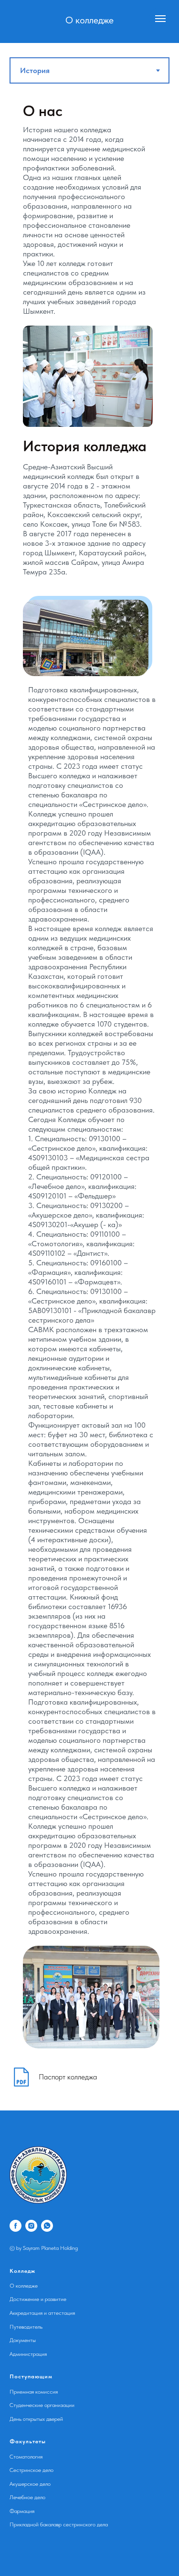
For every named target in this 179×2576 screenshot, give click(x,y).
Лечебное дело (27, 2497)
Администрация (28, 2354)
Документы (23, 2340)
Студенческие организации (42, 2405)
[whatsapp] (47, 2226)
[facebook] (16, 2226)
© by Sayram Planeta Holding (44, 2248)
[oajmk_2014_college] (31, 2226)
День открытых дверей (36, 2419)
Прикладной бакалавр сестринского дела (59, 2524)
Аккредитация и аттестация (42, 2313)
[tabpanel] (89, 1074)
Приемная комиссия (34, 2392)
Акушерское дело (30, 2484)
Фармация (22, 2511)
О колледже (24, 2286)
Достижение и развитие (38, 2299)
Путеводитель (26, 2327)
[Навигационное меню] (160, 19)
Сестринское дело (32, 2470)
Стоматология (26, 2457)
